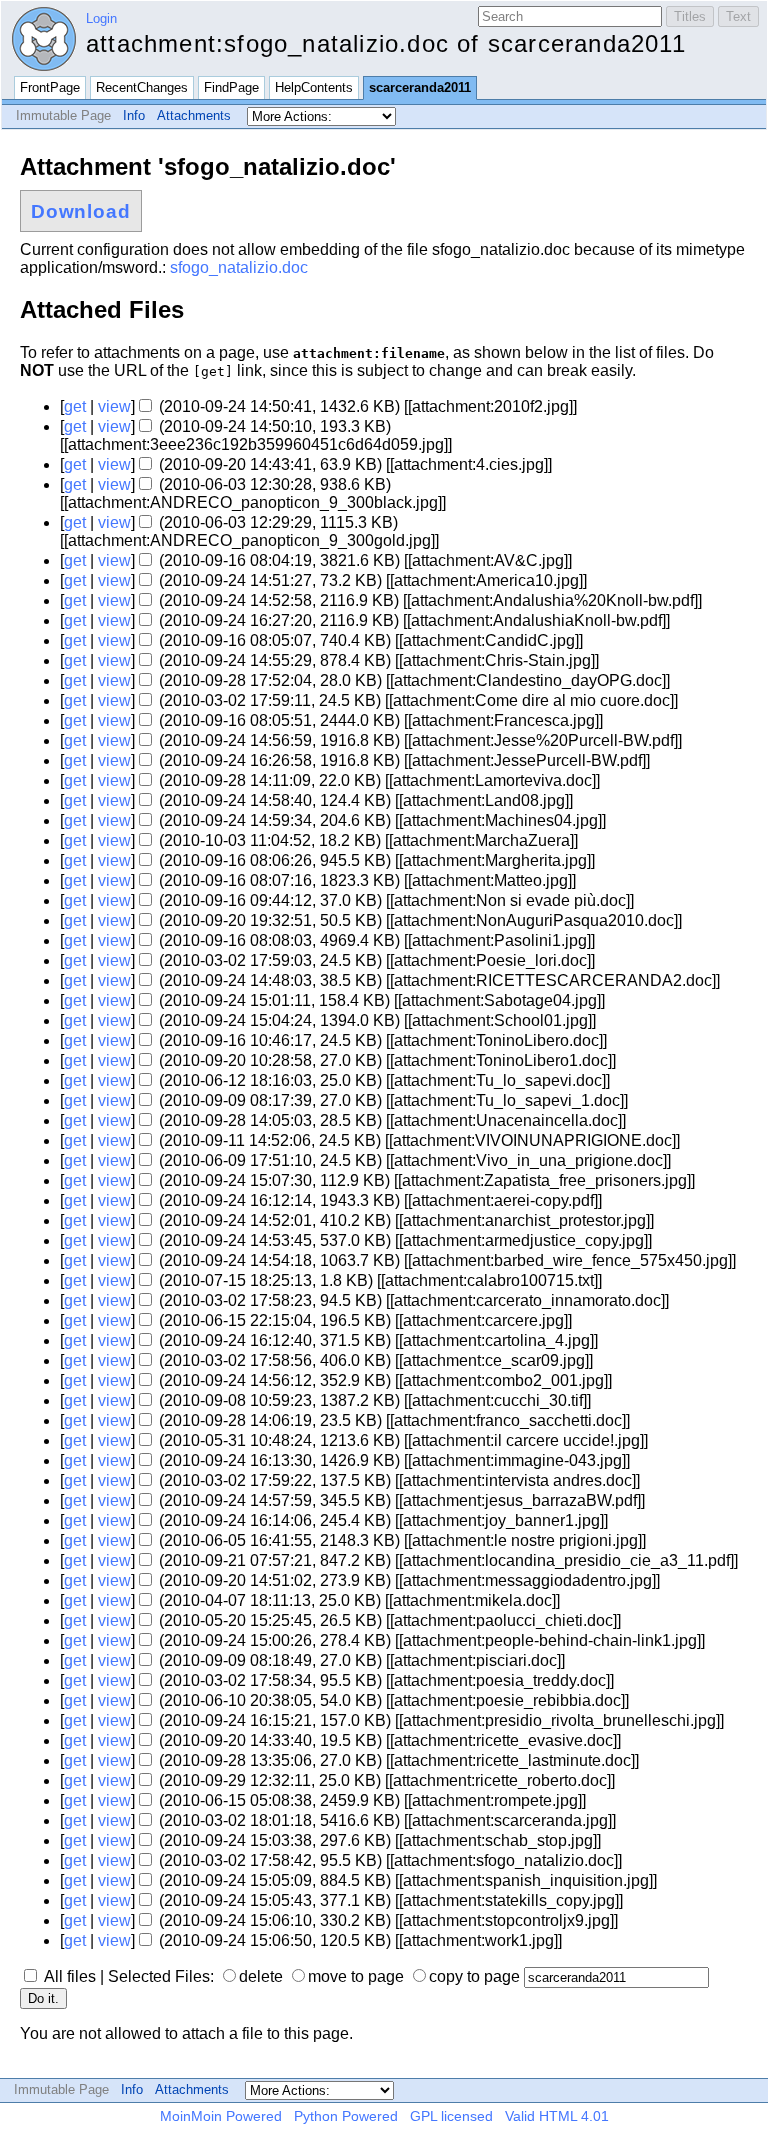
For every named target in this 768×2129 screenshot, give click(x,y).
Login (101, 18)
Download (81, 211)
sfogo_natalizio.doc (239, 267)
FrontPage (50, 87)
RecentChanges (142, 87)
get (75, 406)
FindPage (231, 87)
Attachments (194, 115)
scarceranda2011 (420, 87)
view (114, 406)
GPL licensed (451, 2116)
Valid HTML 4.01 (557, 2116)
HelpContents (314, 87)
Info (134, 115)
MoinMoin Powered (221, 2116)
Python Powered (346, 2116)
